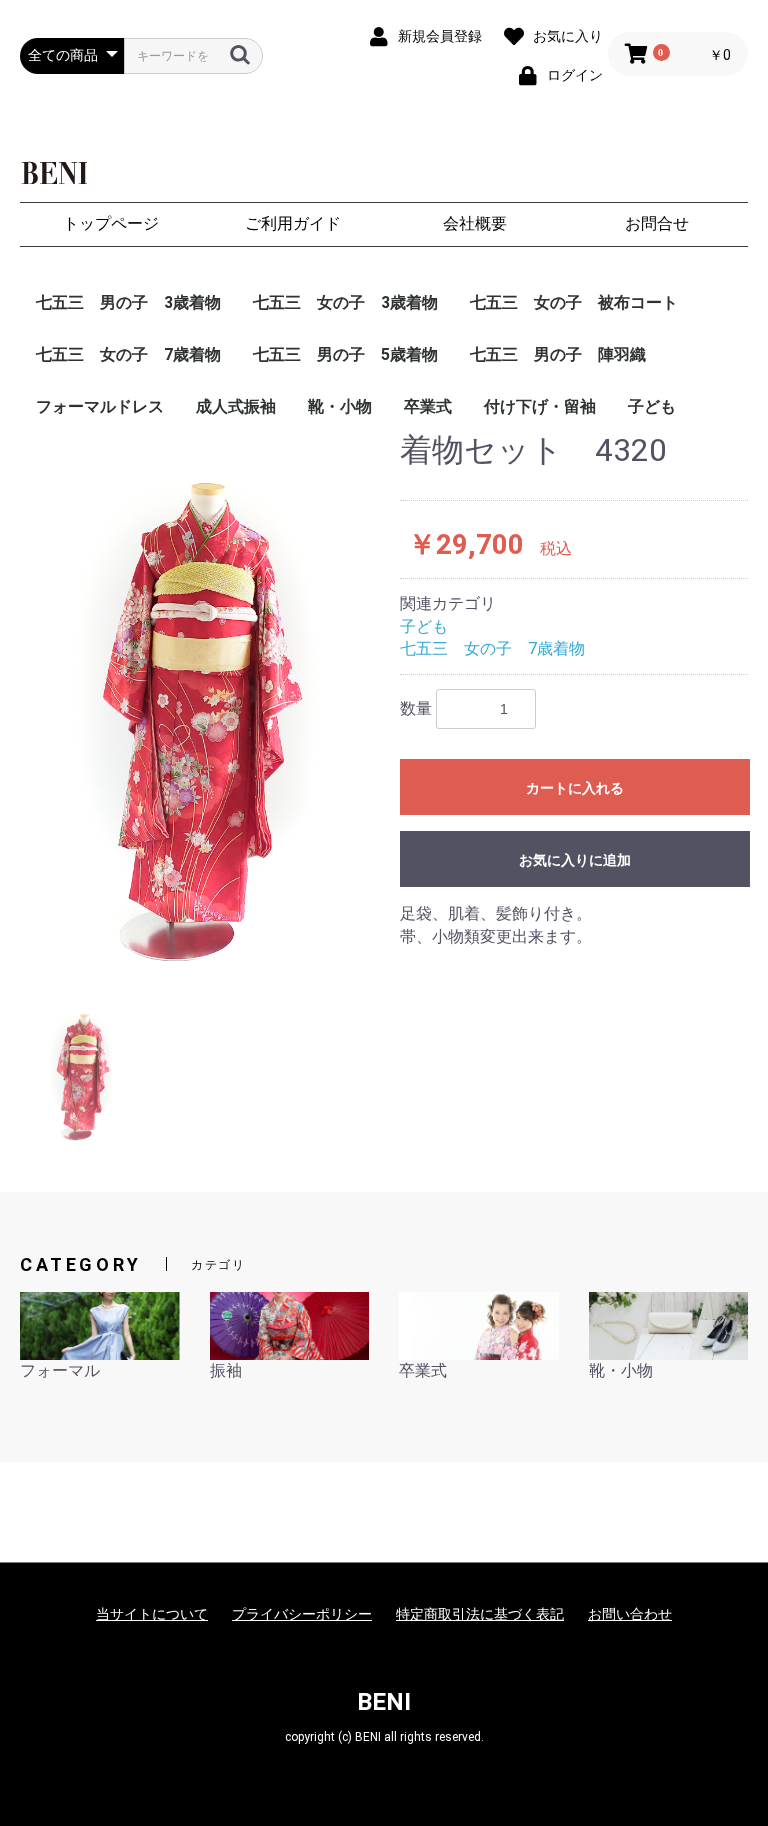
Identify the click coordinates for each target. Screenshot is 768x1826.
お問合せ (657, 223)
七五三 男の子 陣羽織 (558, 354)
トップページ (111, 223)
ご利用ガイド (293, 223)
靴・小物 (340, 406)
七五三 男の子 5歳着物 (345, 354)
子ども (652, 406)
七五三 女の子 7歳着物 (128, 354)
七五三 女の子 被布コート (574, 302)
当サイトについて (152, 1614)
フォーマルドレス (100, 406)
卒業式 (428, 406)
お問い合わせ (630, 1614)
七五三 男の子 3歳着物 (128, 302)
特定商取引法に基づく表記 (480, 1614)
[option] (202, 702)
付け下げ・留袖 (540, 406)
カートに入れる (575, 788)
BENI (384, 1702)
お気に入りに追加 (575, 860)
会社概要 (475, 223)
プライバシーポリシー (302, 1614)
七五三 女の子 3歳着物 (345, 302)
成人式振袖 (236, 406)
